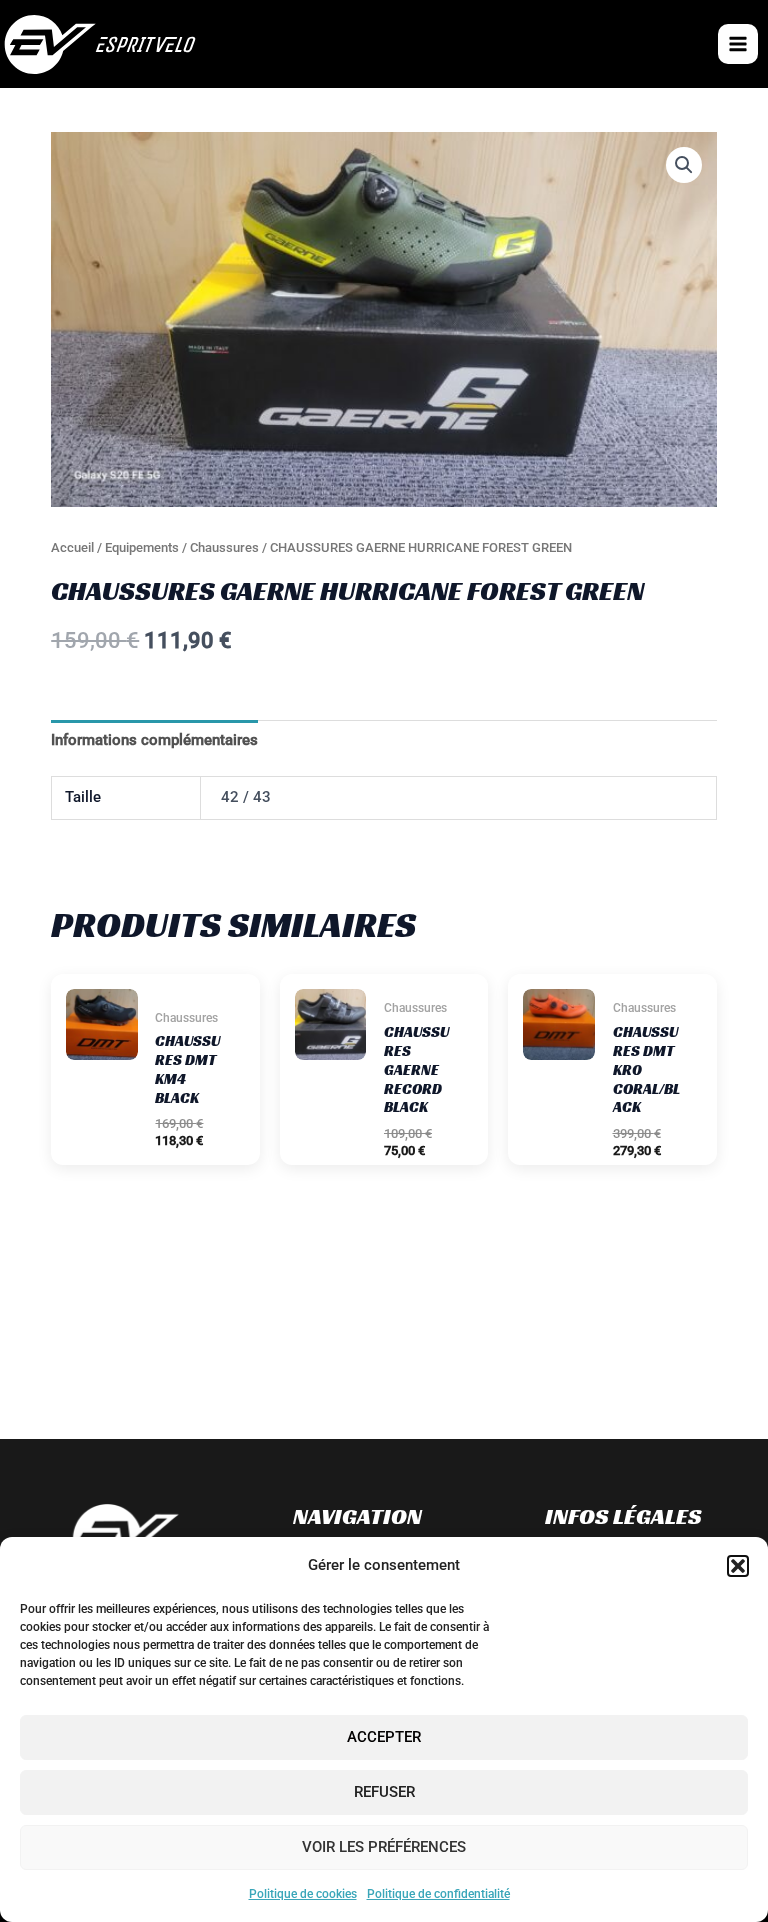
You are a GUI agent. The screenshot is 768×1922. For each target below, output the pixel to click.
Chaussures (224, 547)
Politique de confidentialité (438, 1894)
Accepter (384, 1737)
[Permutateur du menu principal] (738, 44)
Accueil (72, 547)
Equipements (142, 547)
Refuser (384, 1792)
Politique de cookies (303, 1894)
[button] (738, 1566)
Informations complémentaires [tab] (154, 740)
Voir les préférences (384, 1847)
